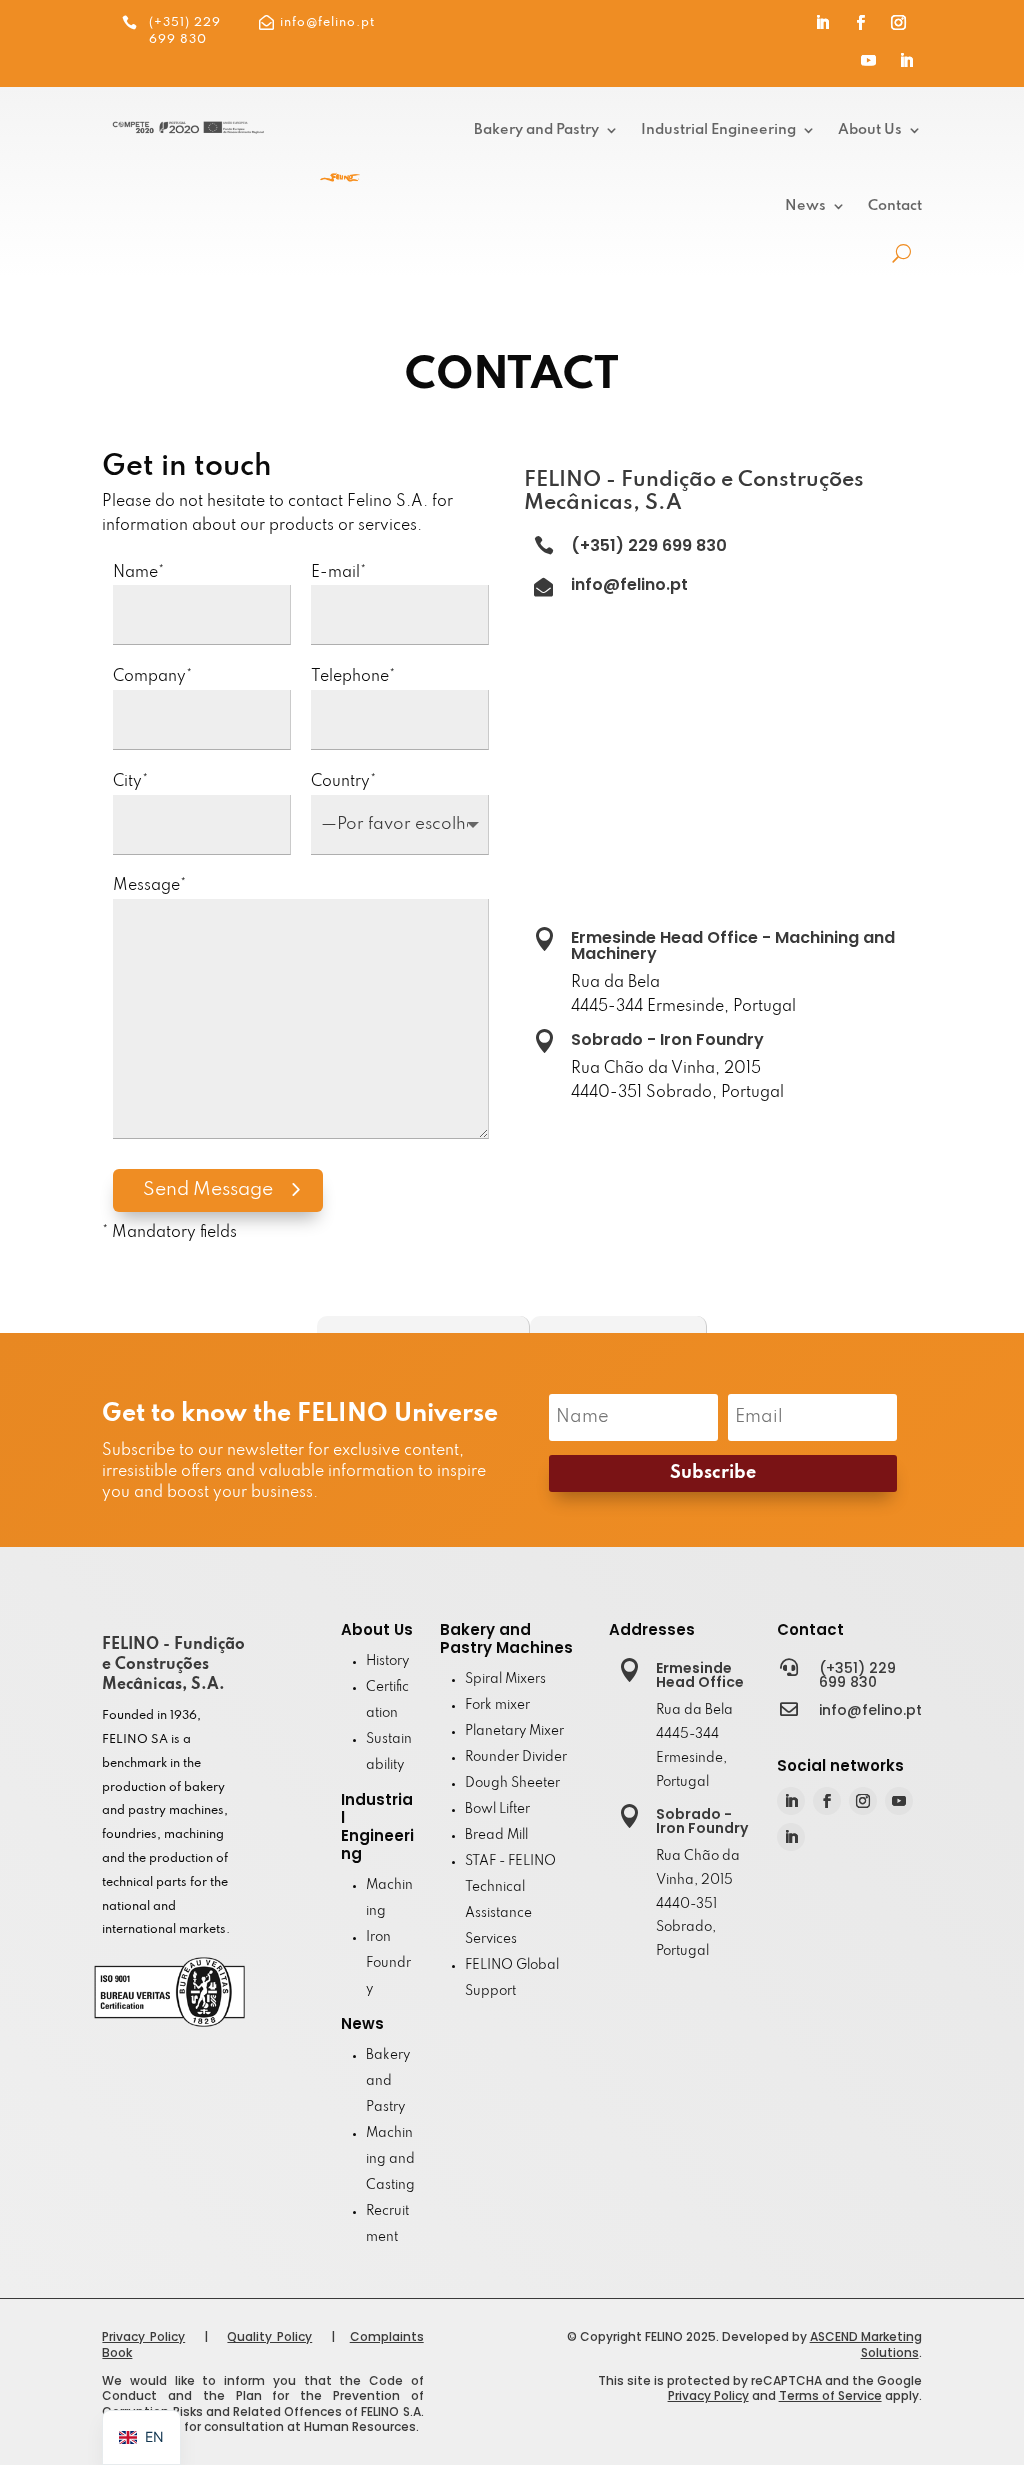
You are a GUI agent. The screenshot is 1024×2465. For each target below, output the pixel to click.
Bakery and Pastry (536, 130)
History (387, 1661)
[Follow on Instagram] (899, 23)
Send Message (208, 1189)
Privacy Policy (143, 2336)
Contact (895, 206)
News (805, 206)
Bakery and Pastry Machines (506, 1638)
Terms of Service (830, 2395)
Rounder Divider (516, 1757)
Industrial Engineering (718, 130)
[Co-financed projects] (188, 130)
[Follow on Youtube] (869, 61)
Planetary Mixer (514, 1731)
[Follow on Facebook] (861, 23)
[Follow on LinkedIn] (823, 23)
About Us (870, 130)
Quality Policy (269, 2336)
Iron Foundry (388, 1963)
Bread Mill (496, 1835)
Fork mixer (497, 1705)
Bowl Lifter (497, 1809)
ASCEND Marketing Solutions (866, 2344)
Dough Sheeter (512, 1783)
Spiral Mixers (505, 1679)
